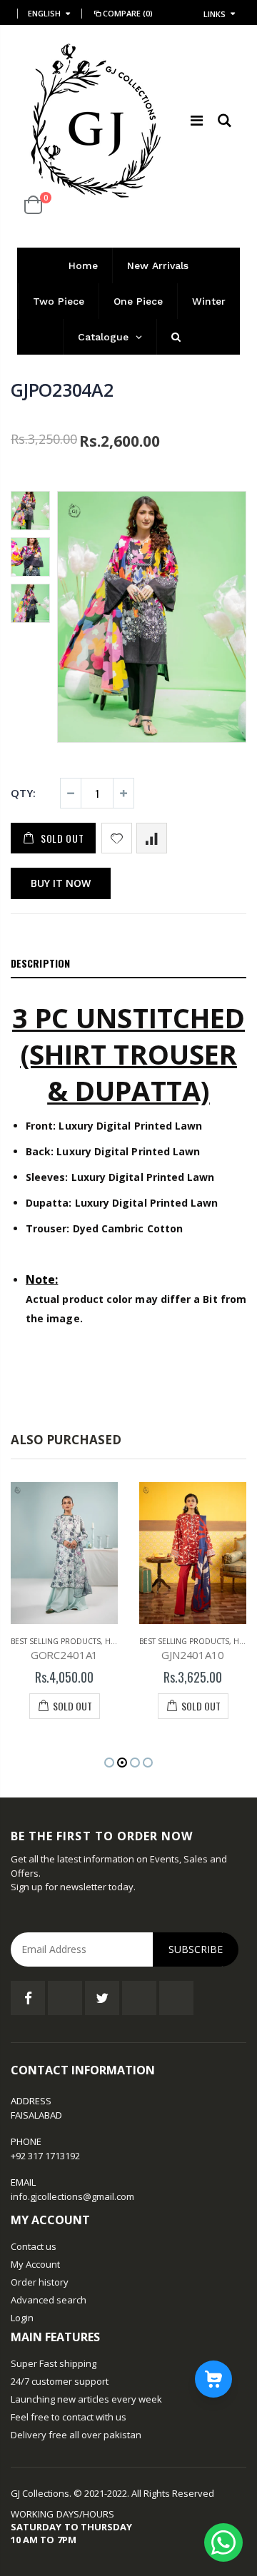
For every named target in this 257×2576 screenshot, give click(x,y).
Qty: (23, 793)
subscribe (196, 1949)
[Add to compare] (152, 838)
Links (215, 14)
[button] (109, 1763)
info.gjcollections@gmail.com (72, 2196)
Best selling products (56, 1641)
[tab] (128, 964)
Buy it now (61, 883)
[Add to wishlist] (117, 838)
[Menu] (197, 120)
